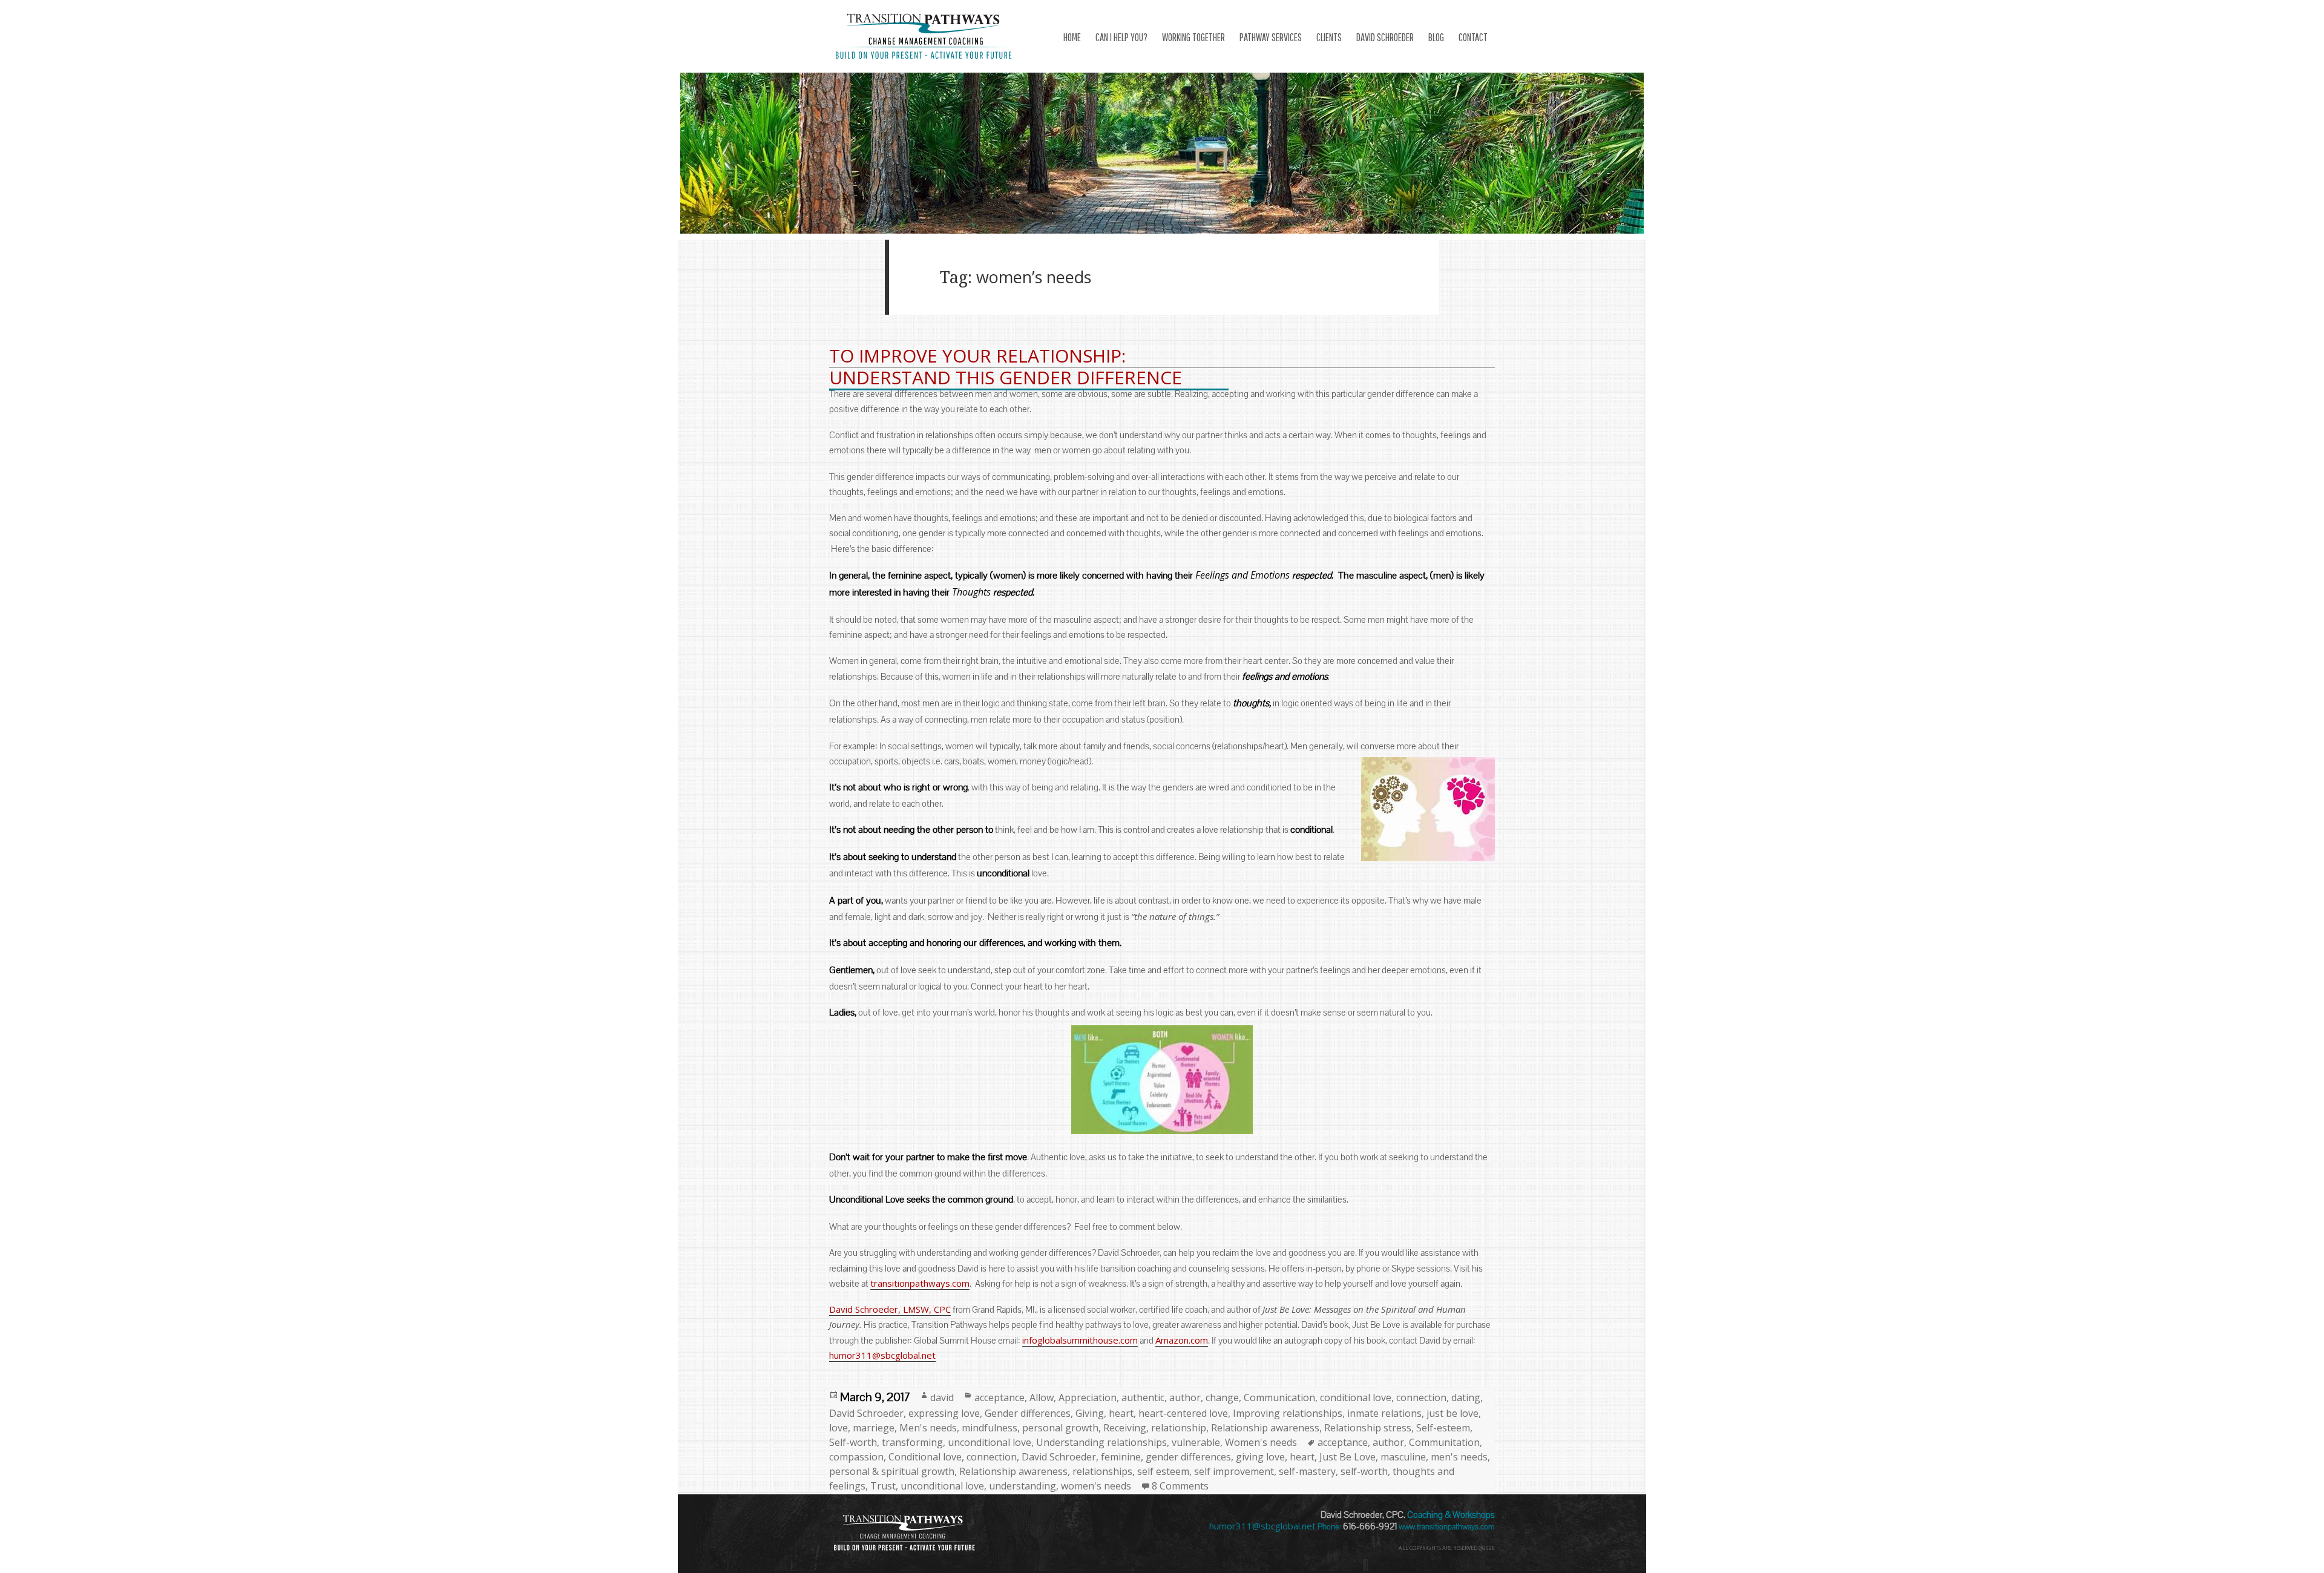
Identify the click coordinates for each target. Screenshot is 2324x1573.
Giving (1090, 1413)
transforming (912, 1442)
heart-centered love (1183, 1413)
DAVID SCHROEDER (1385, 37)
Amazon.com (1182, 1340)
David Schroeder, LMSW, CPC (890, 1309)
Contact (1473, 37)
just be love (1452, 1413)
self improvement (1234, 1471)
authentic (1143, 1397)
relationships (1102, 1471)
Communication (1279, 1397)
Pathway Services (1271, 37)
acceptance (1000, 1397)
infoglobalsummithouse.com (1080, 1340)
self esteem (1163, 1471)
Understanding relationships (1101, 1442)
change (1222, 1397)
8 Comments (1180, 1486)
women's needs (1096, 1486)
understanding (1022, 1486)
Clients (1329, 37)
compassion (856, 1457)
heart (1121, 1413)
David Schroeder (866, 1413)
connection (1421, 1397)
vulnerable (1196, 1442)
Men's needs (928, 1428)
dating (1466, 1397)
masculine (1403, 1457)
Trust (883, 1486)
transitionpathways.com (920, 1283)
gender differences (1188, 1457)
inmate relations (1384, 1413)
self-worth (1364, 1471)
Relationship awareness (1265, 1428)
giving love (1260, 1457)
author (1185, 1397)
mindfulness (990, 1428)
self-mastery (1307, 1471)
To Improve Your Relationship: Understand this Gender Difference (1006, 366)
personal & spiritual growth (892, 1471)
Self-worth (853, 1442)
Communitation (1444, 1442)
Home (1072, 37)
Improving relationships (1288, 1413)
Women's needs (1261, 1442)
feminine (1121, 1457)
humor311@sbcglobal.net (882, 1355)
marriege (874, 1428)
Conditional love (925, 1457)
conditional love (1356, 1397)
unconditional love (990, 1442)
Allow (1042, 1397)
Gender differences (1028, 1413)
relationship (1179, 1428)
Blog (1436, 37)
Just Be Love (1347, 1457)
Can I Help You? (1121, 37)
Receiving (1125, 1428)
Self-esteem (1443, 1428)
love (839, 1428)
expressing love (944, 1413)
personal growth (1060, 1428)
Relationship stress (1368, 1428)
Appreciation (1088, 1397)
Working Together (1193, 37)
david (942, 1397)
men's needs (1459, 1457)
